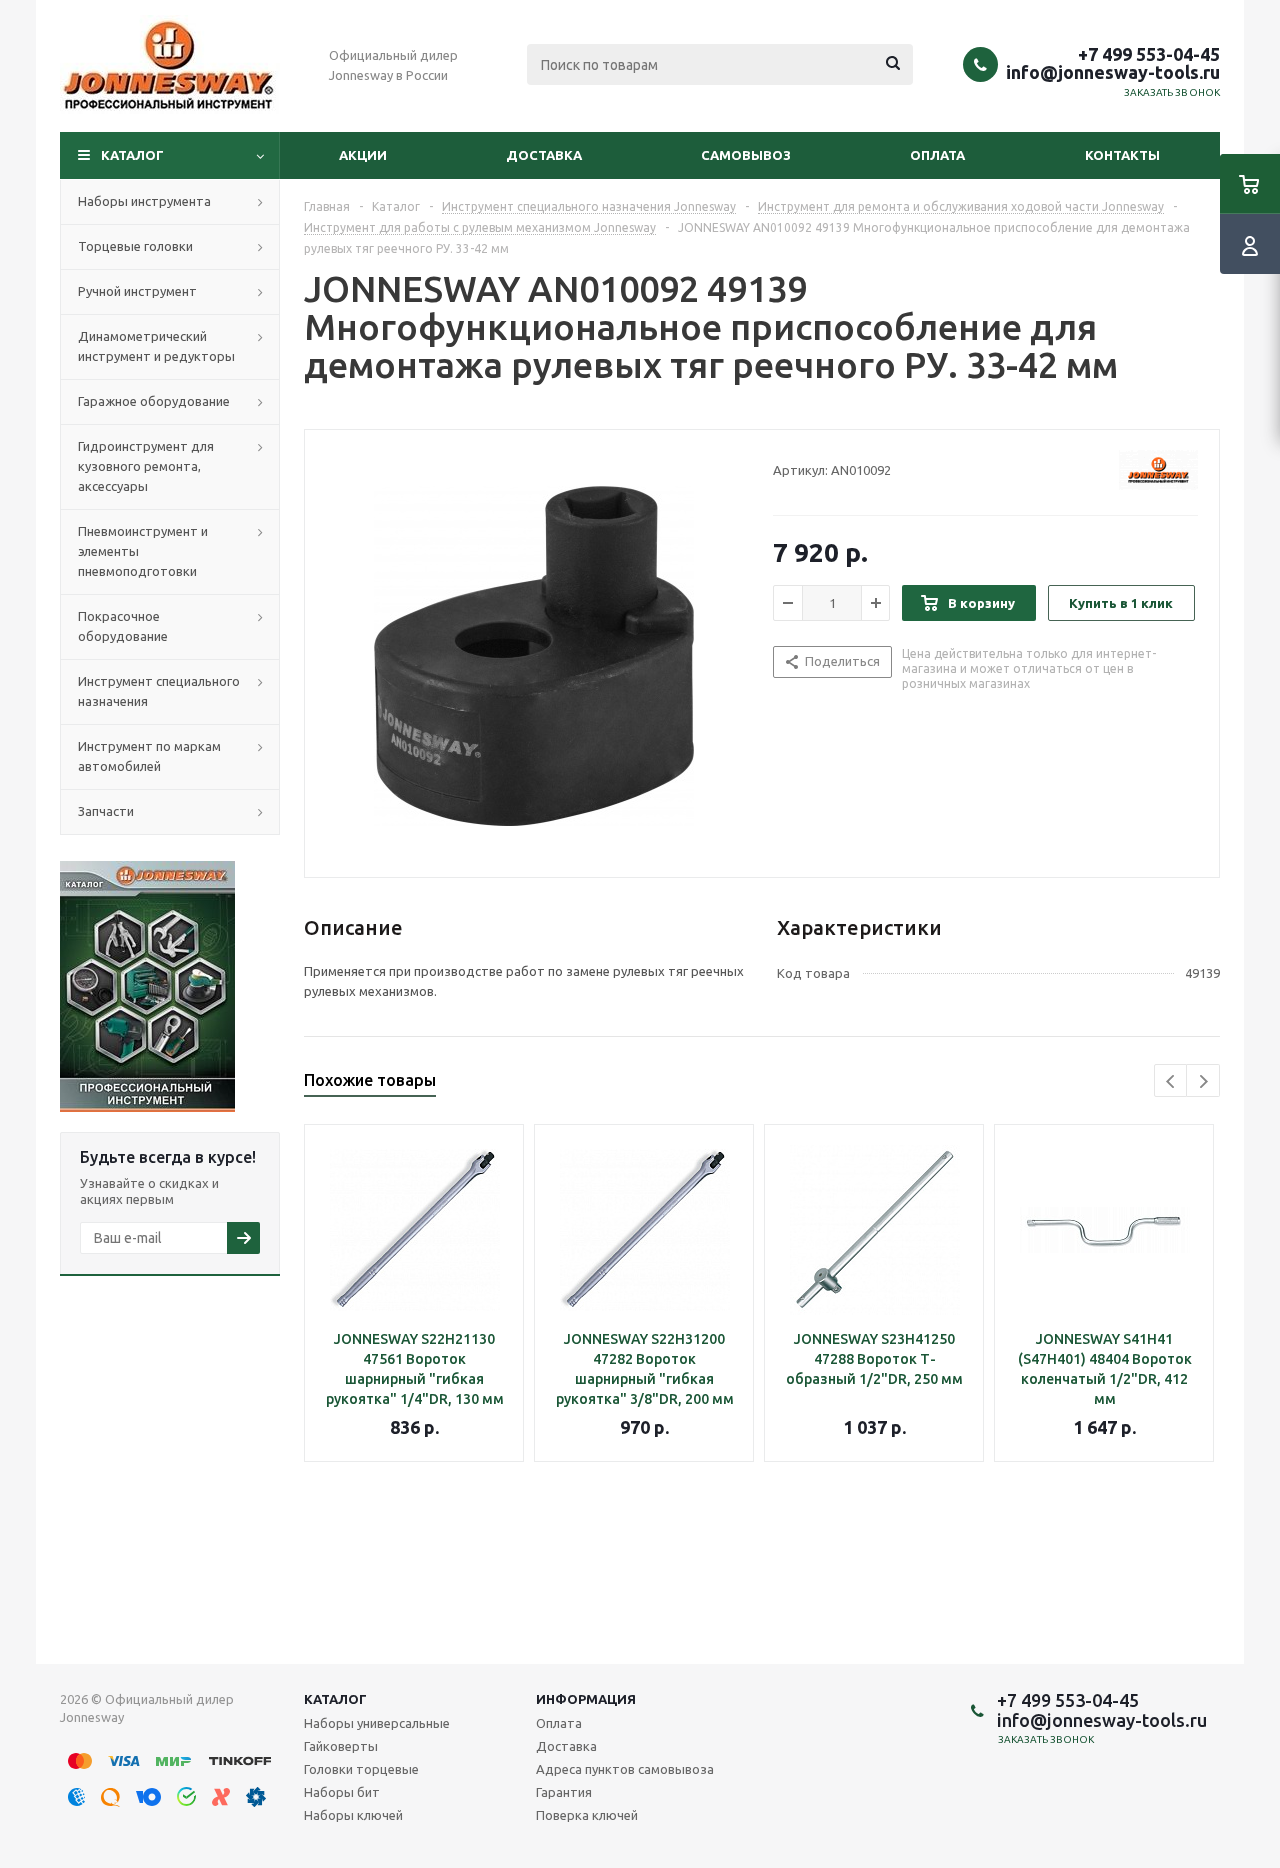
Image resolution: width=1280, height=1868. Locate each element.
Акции (363, 155)
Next (1203, 1081)
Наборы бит (342, 1792)
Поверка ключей (587, 1815)
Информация (586, 1699)
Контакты (1122, 155)
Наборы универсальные (377, 1723)
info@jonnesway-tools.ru (1113, 72)
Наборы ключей (353, 1815)
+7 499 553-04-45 (1149, 54)
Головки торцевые (361, 1769)
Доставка (544, 155)
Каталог (132, 155)
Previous (1171, 1081)
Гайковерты (341, 1746)
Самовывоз (746, 155)
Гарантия (564, 1792)
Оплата (937, 155)
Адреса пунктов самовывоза (625, 1769)
